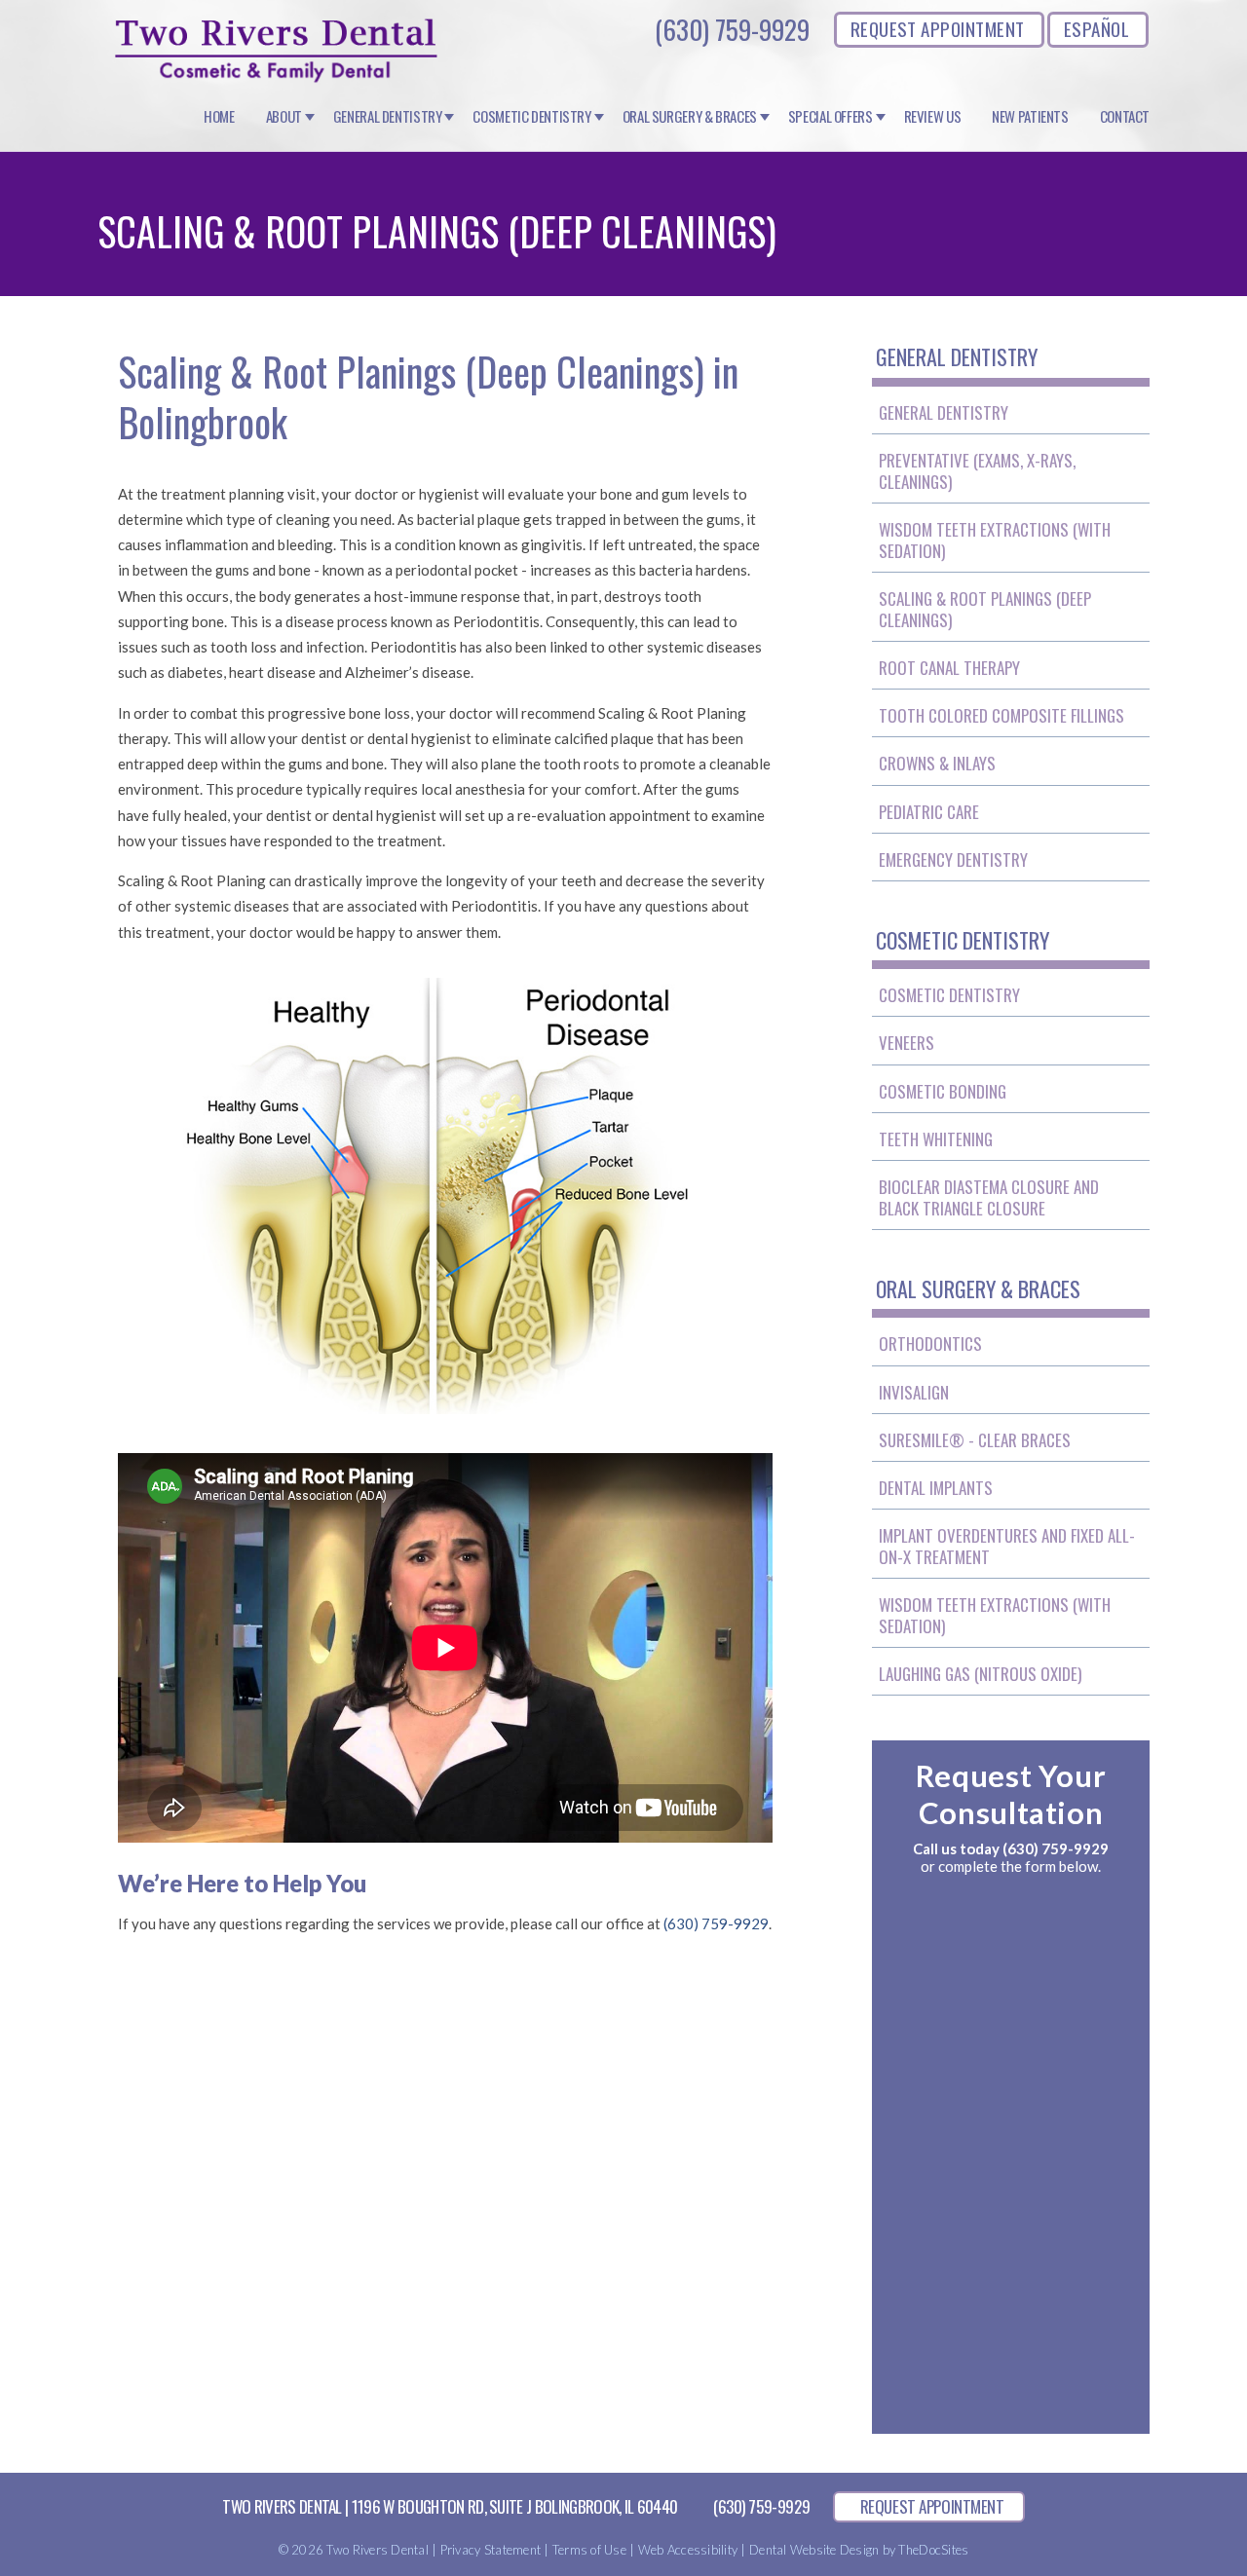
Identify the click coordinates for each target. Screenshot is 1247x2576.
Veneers (907, 1043)
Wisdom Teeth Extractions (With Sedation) (995, 540)
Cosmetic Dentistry (531, 117)
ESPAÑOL (1096, 28)
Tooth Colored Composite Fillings (1001, 715)
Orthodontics (930, 1344)
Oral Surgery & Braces (690, 117)
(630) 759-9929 (732, 29)
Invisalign (914, 1392)
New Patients (1030, 117)
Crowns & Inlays (937, 763)
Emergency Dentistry (953, 859)
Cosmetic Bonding (943, 1091)
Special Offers (831, 117)
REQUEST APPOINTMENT (938, 28)
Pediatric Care (929, 812)
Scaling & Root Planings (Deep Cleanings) (985, 609)
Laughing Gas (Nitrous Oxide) (980, 1674)
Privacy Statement (491, 2550)
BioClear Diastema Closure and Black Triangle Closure (989, 1197)
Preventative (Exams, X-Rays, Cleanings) (977, 471)
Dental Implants (936, 1488)
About (284, 117)
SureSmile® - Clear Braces (975, 1440)
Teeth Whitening (936, 1139)
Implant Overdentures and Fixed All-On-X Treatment (1007, 1546)
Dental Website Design (814, 2550)
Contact (1125, 117)
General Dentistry (388, 117)
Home (219, 117)
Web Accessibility (688, 2550)
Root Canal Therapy (949, 668)
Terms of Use (589, 2550)
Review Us (933, 117)
